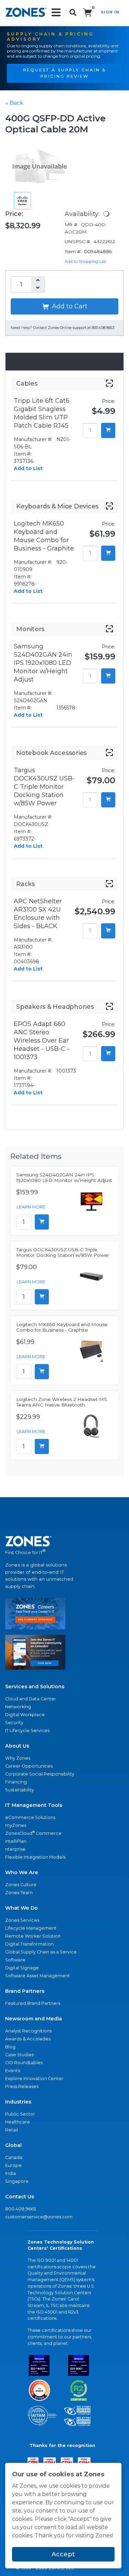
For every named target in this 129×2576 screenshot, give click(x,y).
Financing (16, 1782)
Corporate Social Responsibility (40, 1774)
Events (13, 2071)
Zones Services (22, 1920)
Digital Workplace (25, 1715)
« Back (14, 103)
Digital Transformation (29, 1944)
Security (14, 1723)
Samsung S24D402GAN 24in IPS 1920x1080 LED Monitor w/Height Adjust (43, 663)
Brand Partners (25, 1991)
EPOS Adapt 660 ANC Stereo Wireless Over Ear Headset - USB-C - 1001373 (42, 1041)
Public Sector (20, 2114)
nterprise (15, 1849)
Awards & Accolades (28, 2039)
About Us (17, 1746)
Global (13, 2145)
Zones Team (19, 1893)
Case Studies (19, 2055)
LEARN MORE (31, 1207)
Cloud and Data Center (31, 1699)
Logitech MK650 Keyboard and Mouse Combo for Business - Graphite (44, 536)
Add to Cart (69, 306)
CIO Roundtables (24, 2063)
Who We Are (22, 1872)
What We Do (21, 1908)
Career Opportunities (29, 1766)
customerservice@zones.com (39, 2217)
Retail (12, 2130)
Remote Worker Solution (33, 1936)
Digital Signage (22, 1968)
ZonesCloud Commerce (33, 1833)
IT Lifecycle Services (27, 1730)
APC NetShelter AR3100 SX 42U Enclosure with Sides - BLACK (38, 914)
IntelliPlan (16, 1841)
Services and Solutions (35, 1687)
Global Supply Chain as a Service (41, 1952)
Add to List (28, 468)
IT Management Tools (34, 1805)
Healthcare (18, 2122)
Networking (18, 1707)
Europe (13, 2165)
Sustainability (20, 1790)
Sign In (110, 12)
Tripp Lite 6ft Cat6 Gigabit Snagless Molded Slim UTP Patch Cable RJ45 (42, 413)
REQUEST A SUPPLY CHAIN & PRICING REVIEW (64, 73)
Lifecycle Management (31, 1928)
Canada (14, 2157)
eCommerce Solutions (30, 1817)
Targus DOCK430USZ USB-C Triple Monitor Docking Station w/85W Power (44, 787)
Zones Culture (21, 1885)
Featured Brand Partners (33, 2003)
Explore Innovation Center (34, 2078)
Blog (10, 2047)
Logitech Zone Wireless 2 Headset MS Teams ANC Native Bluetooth (62, 1402)
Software (15, 1960)
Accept (63, 2554)
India (10, 2173)
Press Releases (22, 2086)
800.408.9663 (21, 2209)
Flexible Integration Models (35, 1857)
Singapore (17, 2181)
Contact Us (20, 2197)
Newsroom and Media (34, 2019)
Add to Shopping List (85, 261)
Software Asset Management (37, 1976)
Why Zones (18, 1758)
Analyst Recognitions (28, 2031)
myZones (16, 1825)
